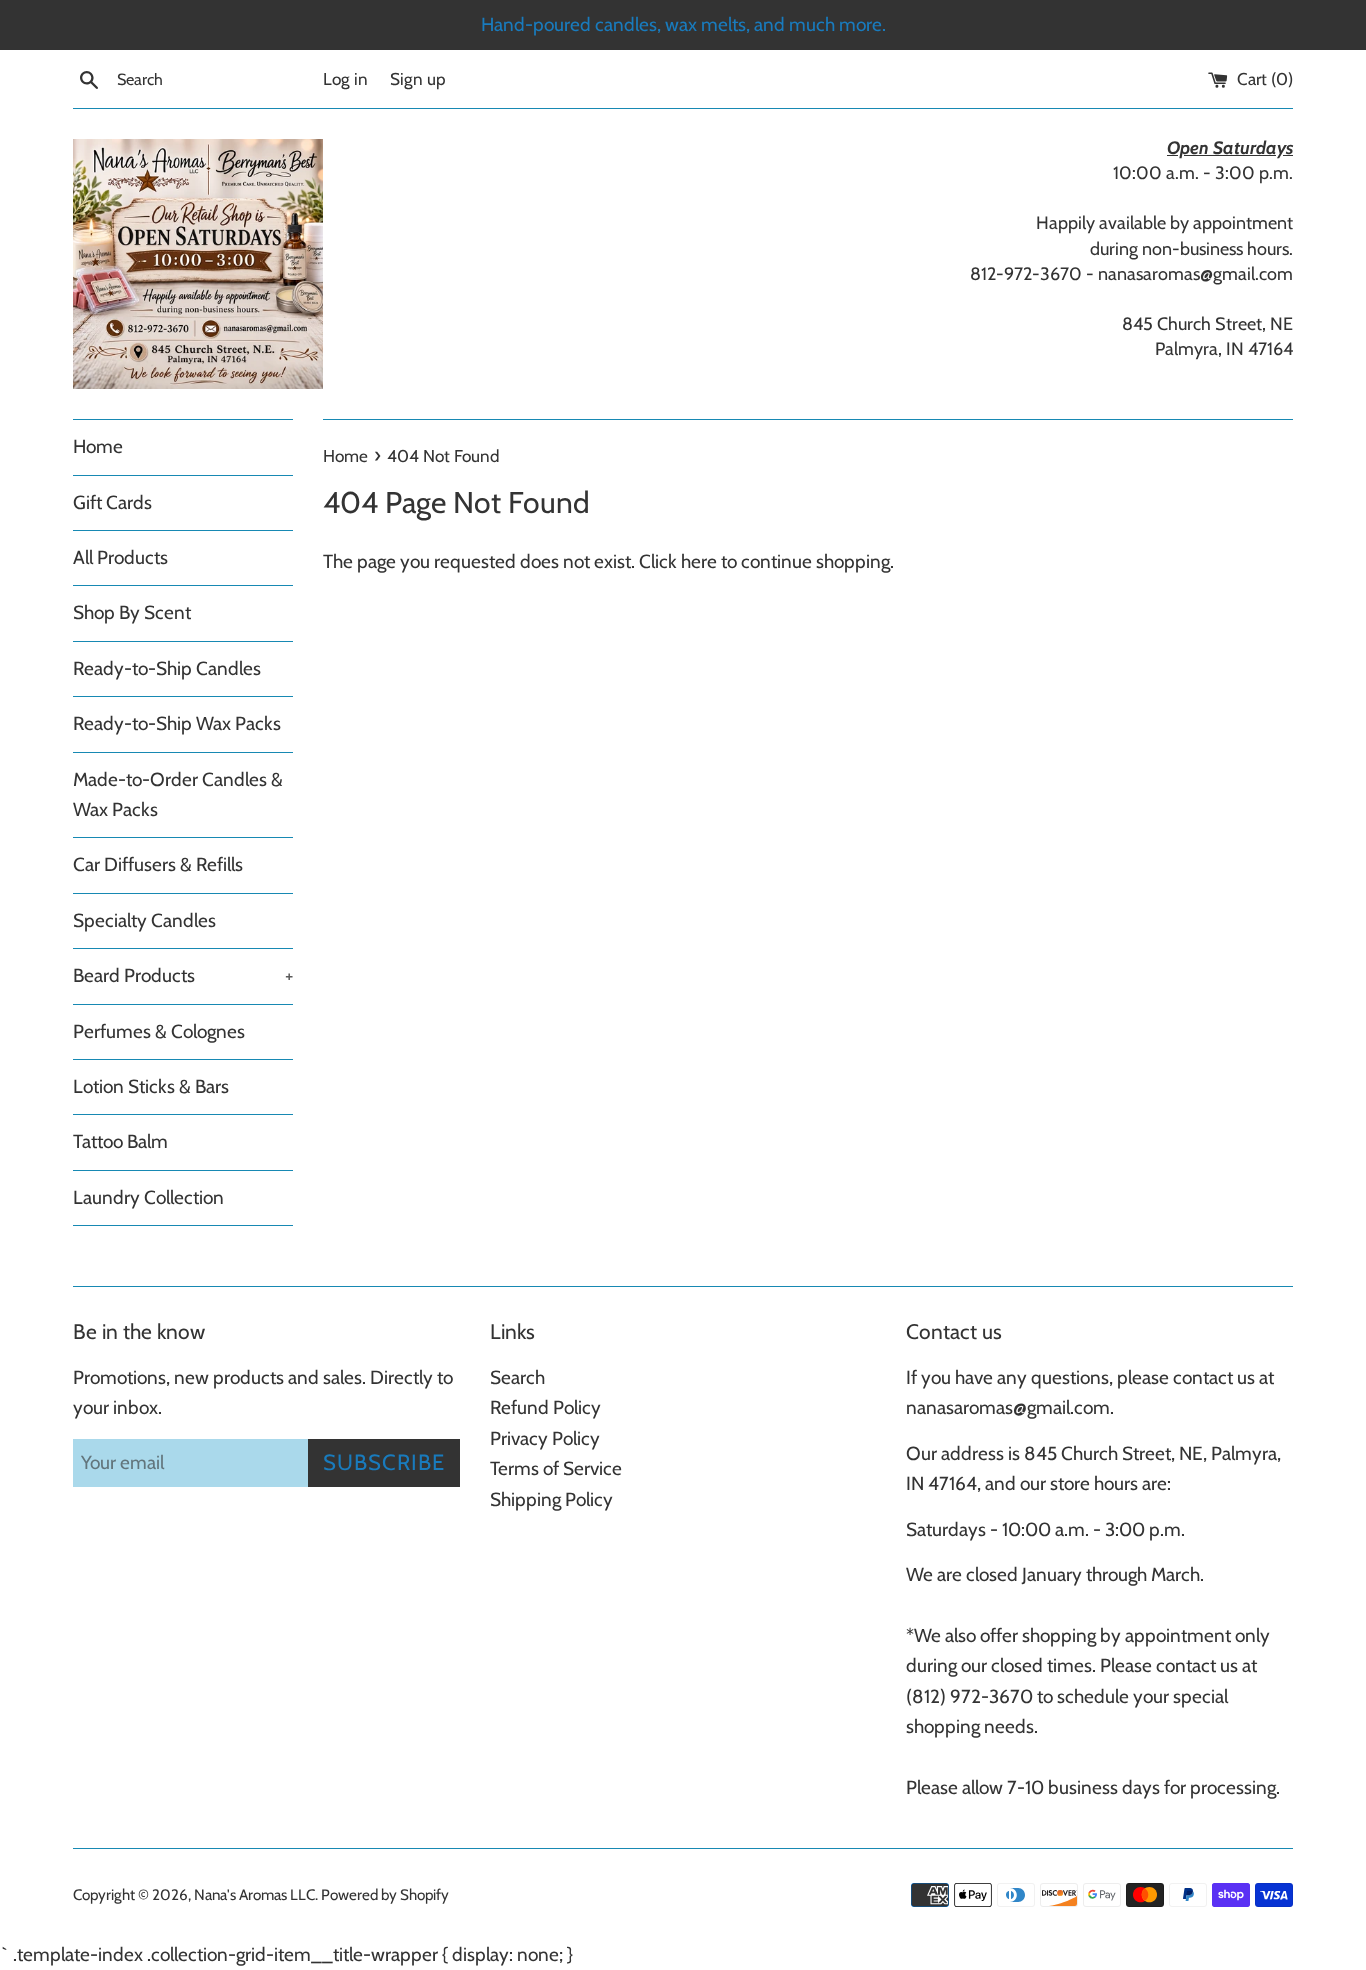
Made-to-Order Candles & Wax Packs (178, 794)
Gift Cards (112, 502)
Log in (345, 78)
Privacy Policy (545, 1438)
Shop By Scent (132, 612)
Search (517, 1377)
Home (98, 446)
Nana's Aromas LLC (254, 1894)
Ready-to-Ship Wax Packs (177, 723)
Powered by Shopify (385, 1894)
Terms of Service (556, 1468)
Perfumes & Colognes (159, 1031)
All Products (120, 557)
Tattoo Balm (120, 1141)
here (699, 561)
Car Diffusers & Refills (158, 864)
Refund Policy (545, 1407)
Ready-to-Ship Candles (167, 668)
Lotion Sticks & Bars (151, 1086)
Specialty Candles (144, 920)
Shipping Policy (551, 1499)
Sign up (418, 78)
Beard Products (183, 975)
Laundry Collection (148, 1197)
